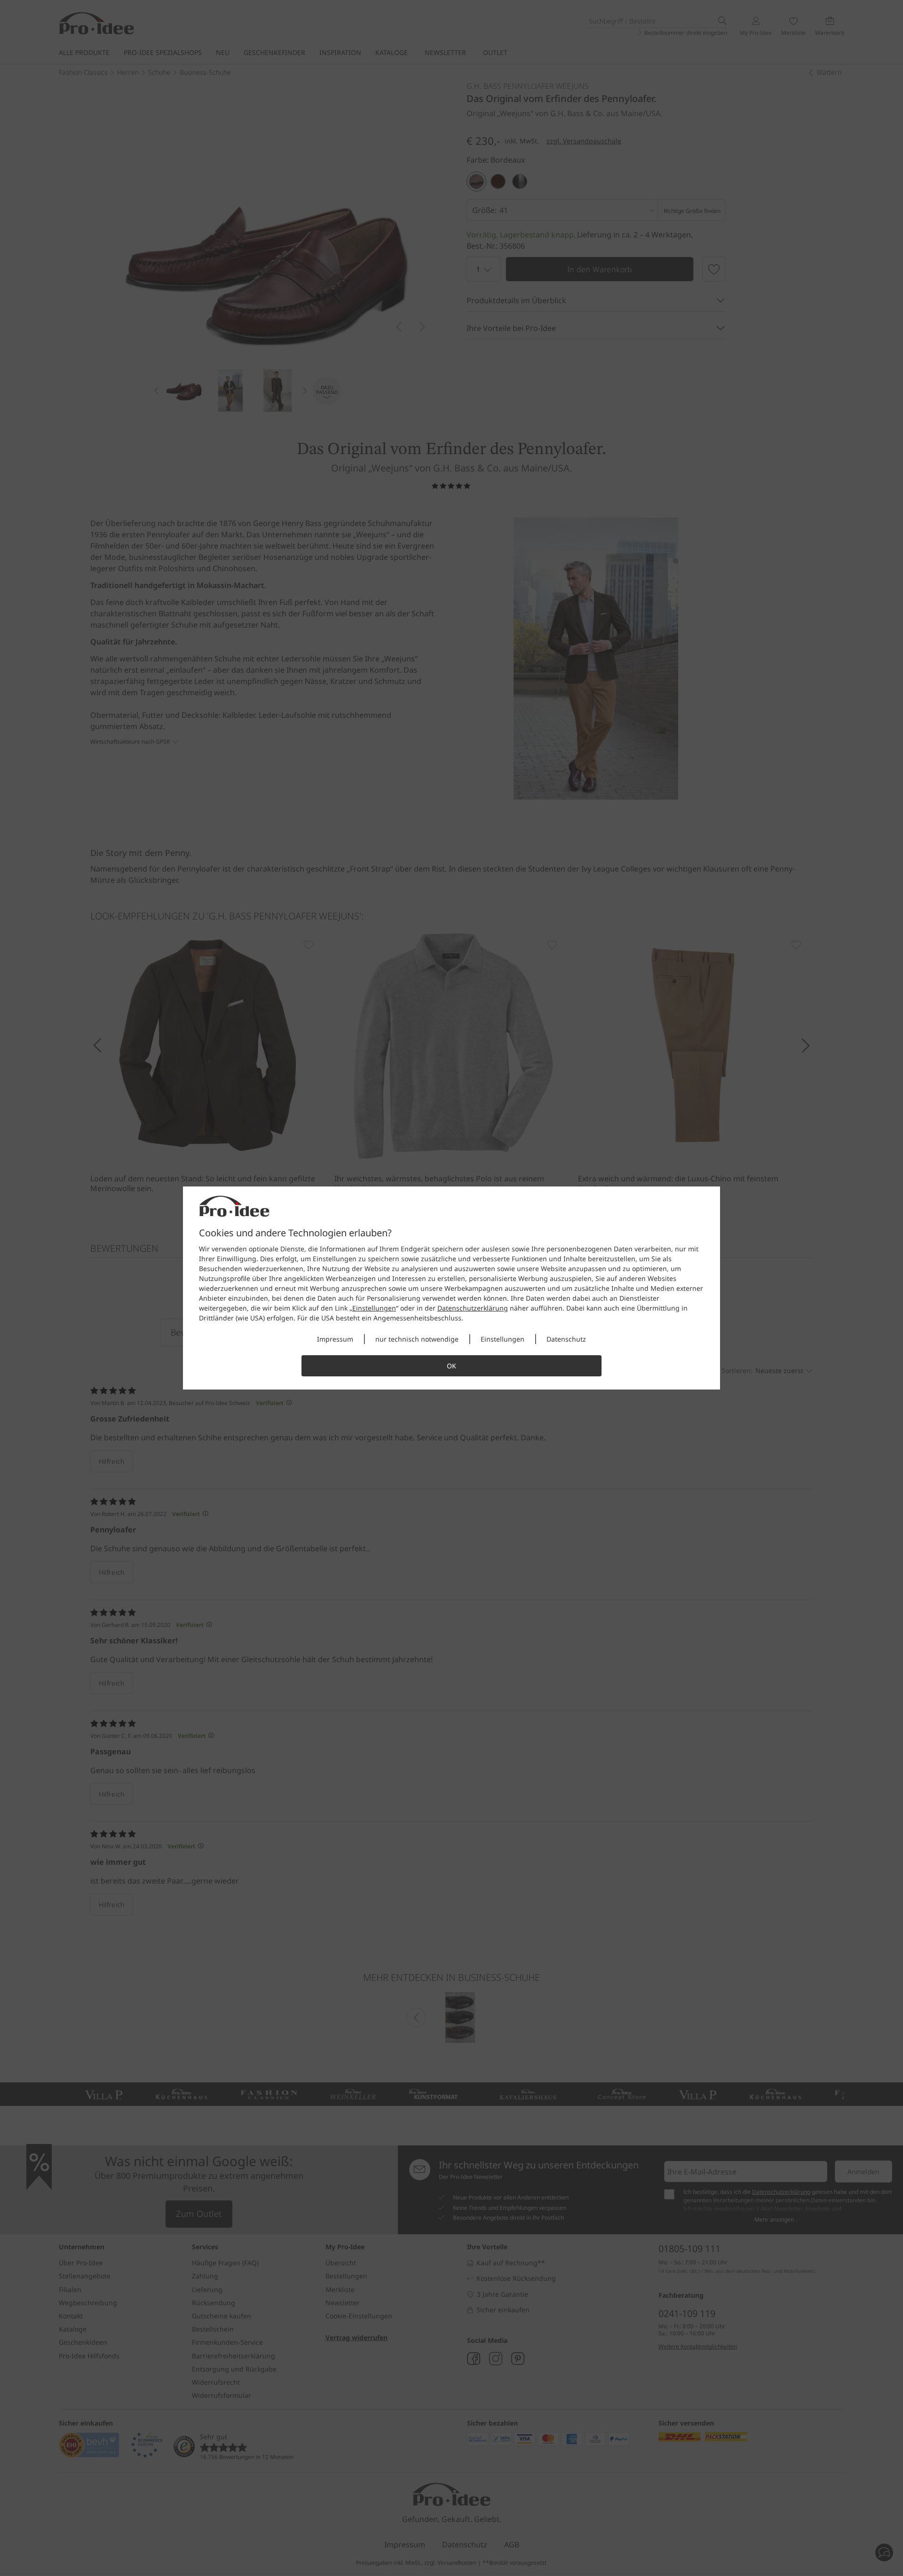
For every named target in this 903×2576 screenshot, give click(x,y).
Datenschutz (566, 1339)
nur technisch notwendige (417, 1339)
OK (451, 1366)
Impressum (335, 1339)
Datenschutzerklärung (473, 1308)
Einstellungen (374, 1308)
